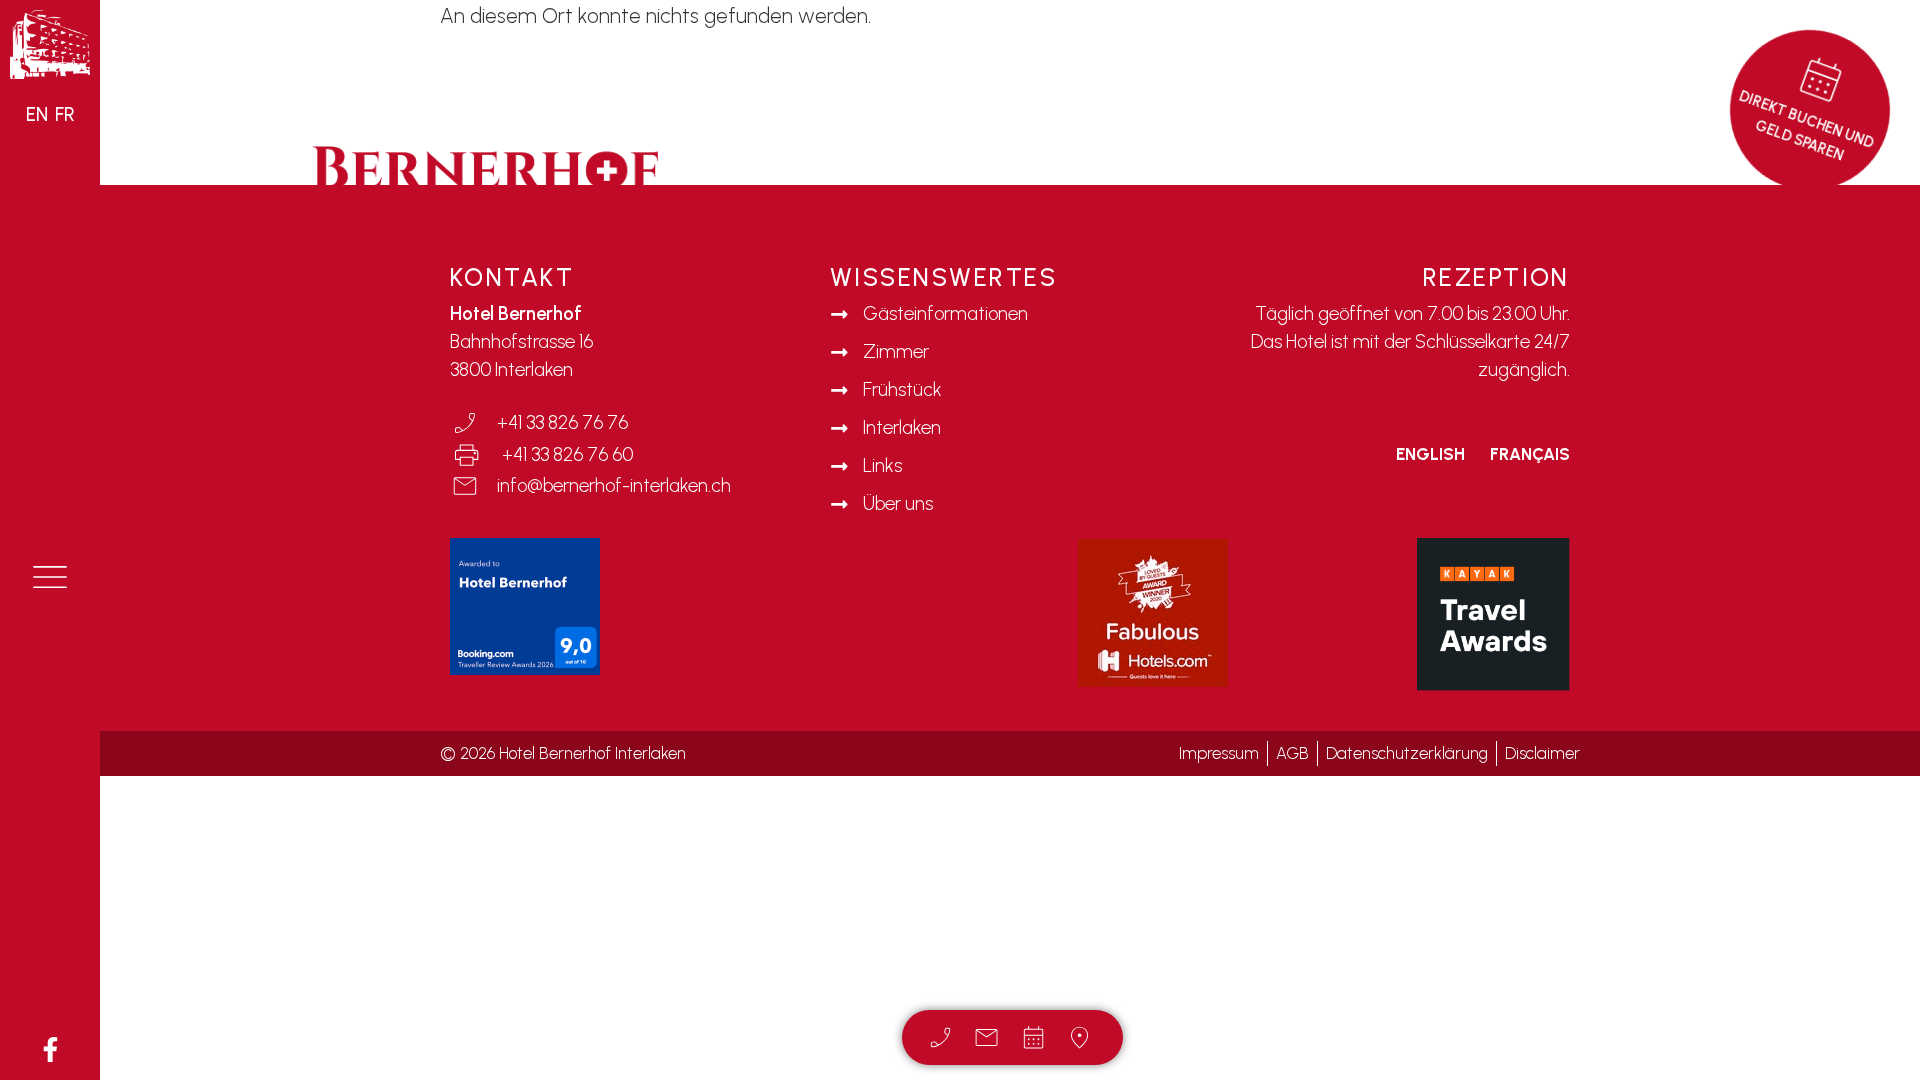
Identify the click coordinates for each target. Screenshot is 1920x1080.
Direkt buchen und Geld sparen (1807, 126)
